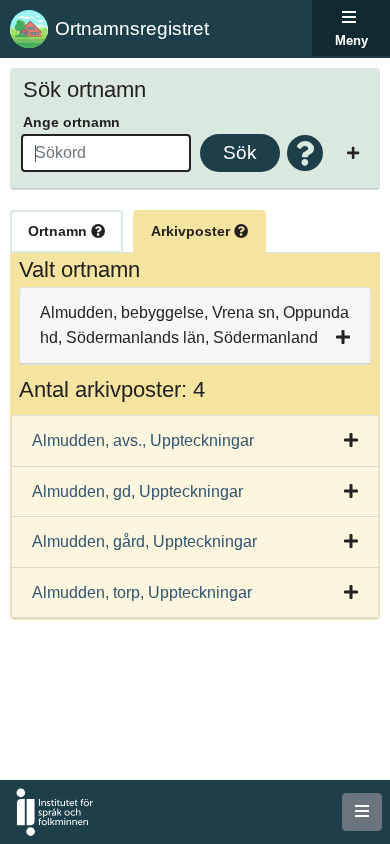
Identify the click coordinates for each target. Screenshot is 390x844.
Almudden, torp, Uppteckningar (142, 592)
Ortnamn (59, 231)
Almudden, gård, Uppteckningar (144, 541)
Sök (240, 152)
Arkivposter (192, 231)
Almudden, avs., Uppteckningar (143, 440)
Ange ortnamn (71, 122)
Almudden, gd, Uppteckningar (137, 491)
